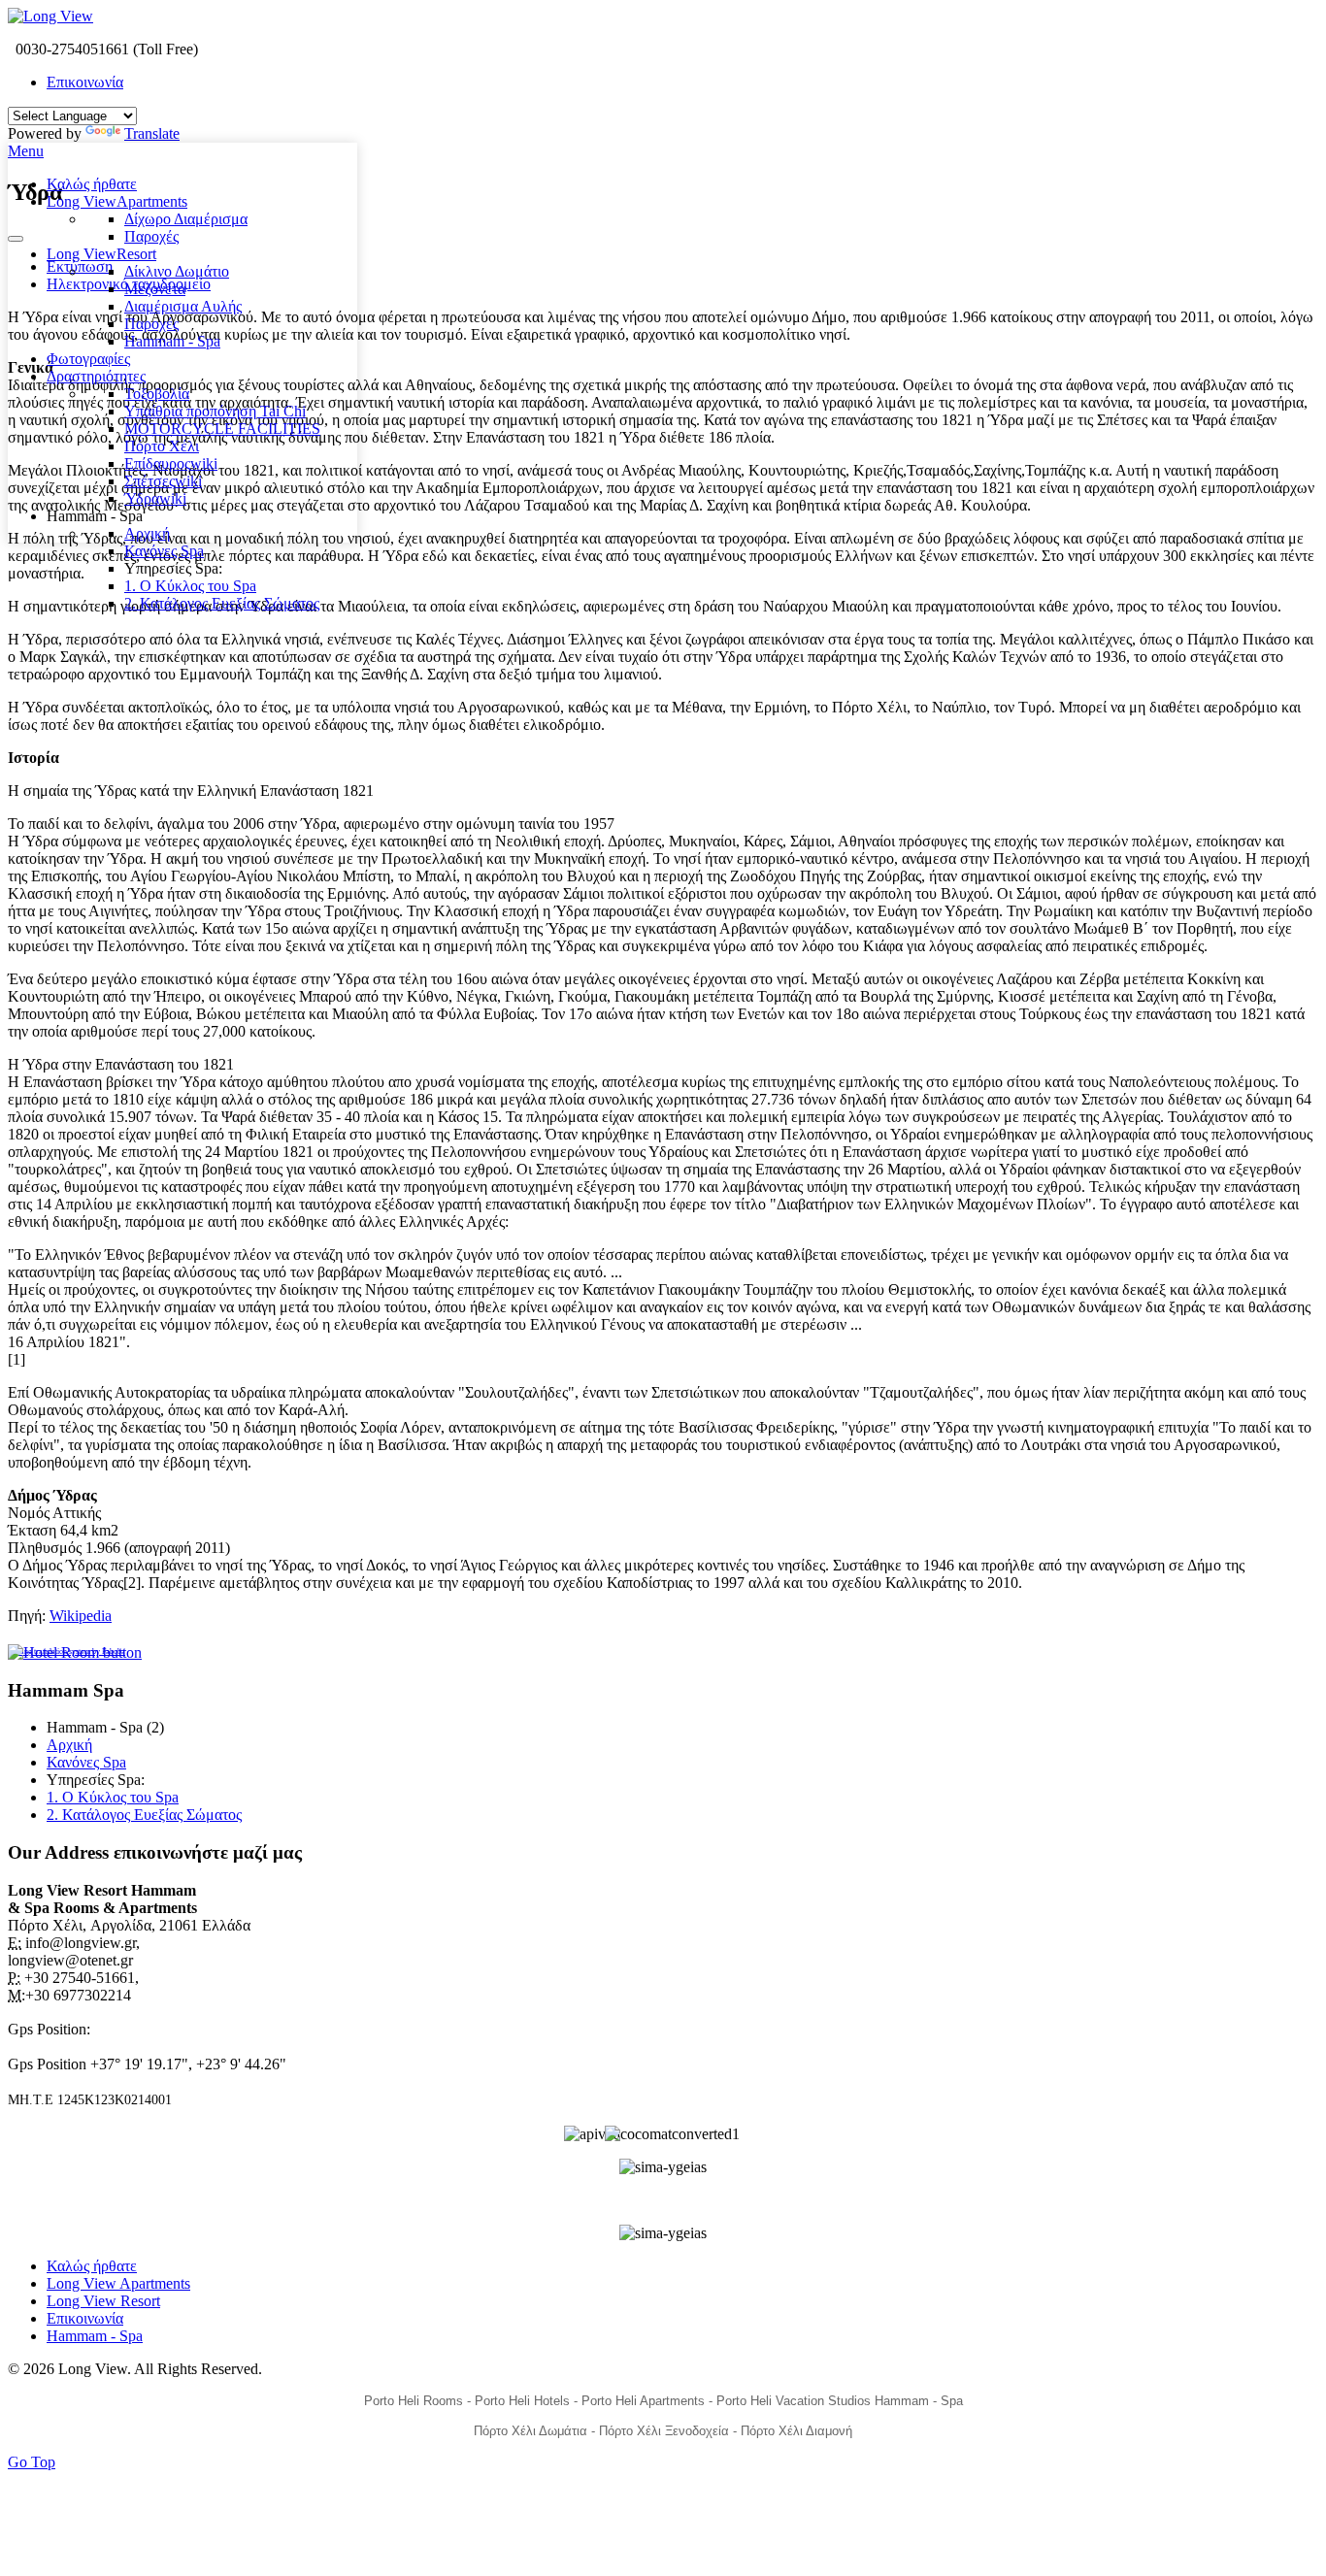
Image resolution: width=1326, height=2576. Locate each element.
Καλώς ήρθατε (92, 2266)
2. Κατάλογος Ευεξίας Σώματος (144, 1815)
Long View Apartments (118, 2283)
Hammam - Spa (95, 2336)
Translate (152, 133)
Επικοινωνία (85, 82)
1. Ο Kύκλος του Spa (113, 1797)
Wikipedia (81, 1616)
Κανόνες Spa (86, 1762)
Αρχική (69, 1745)
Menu (26, 151)
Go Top (32, 2462)
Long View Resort (103, 2301)
